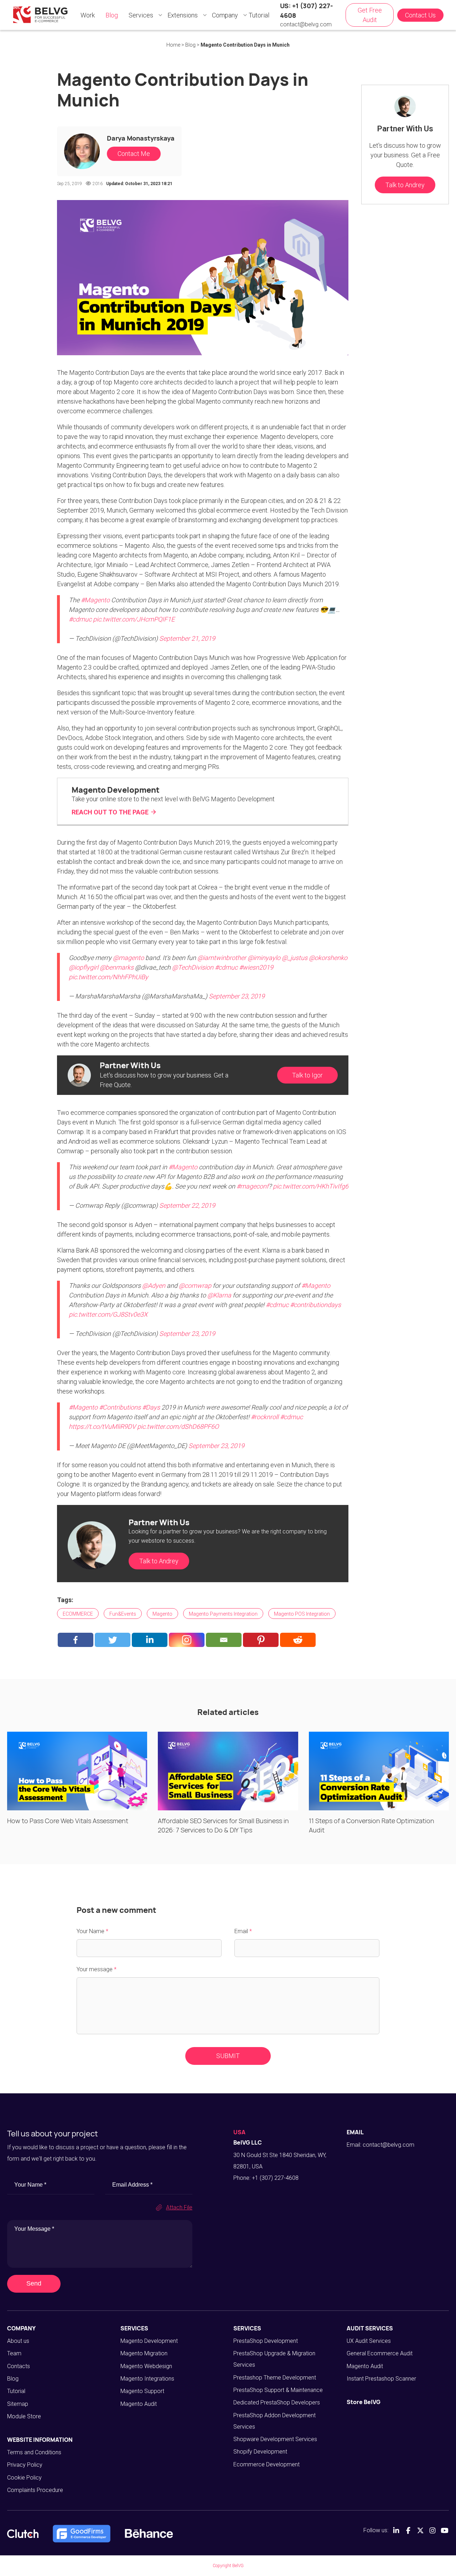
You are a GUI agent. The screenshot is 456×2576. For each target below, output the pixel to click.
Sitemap (18, 2404)
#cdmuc (80, 619)
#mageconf (253, 1186)
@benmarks (117, 967)
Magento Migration (144, 2353)
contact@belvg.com (306, 24)
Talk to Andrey (159, 1561)
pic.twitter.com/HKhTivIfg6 (311, 1186)
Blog (13, 2379)
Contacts (19, 2366)
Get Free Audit (370, 15)
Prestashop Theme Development (275, 2378)
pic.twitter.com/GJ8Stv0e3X (108, 1314)
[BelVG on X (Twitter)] (420, 2530)
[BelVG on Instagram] (432, 2530)
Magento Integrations (147, 2379)
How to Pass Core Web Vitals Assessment (68, 1821)
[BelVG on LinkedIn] (396, 2530)
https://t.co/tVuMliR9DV (102, 1426)
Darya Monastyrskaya (141, 138)
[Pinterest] (261, 1640)
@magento (128, 958)
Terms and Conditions (34, 2452)
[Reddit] (298, 1640)
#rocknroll (265, 1417)
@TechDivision (193, 967)
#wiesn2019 (256, 967)
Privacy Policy (25, 2465)
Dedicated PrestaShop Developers (277, 2402)
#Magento (95, 600)
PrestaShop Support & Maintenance (278, 2390)
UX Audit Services (369, 2341)
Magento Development (149, 2341)
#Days (151, 1407)
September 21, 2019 (187, 638)
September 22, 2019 (187, 1205)
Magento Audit (139, 2404)
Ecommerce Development (266, 2464)
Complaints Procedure (35, 2490)
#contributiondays (315, 1305)
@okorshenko (328, 958)
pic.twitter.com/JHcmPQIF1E (134, 619)
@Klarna (219, 1295)
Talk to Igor (307, 1075)
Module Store (24, 2416)
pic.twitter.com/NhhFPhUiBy (108, 977)
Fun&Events (123, 1614)
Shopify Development (260, 2452)
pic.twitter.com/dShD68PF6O (178, 1426)
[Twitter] (113, 1640)
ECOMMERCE (78, 1614)
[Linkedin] (150, 1640)
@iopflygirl (84, 967)
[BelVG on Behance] (149, 2534)
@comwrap (195, 1286)
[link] (203, 801)
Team (14, 2353)
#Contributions (120, 1407)
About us (18, 2341)
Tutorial (16, 2391)
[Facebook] (76, 1640)
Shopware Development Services (275, 2439)
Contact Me (134, 154)
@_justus (295, 958)
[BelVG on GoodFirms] (82, 2534)
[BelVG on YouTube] (445, 2530)
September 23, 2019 (237, 996)
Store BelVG (364, 2402)
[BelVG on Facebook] (408, 2530)
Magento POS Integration (302, 1614)
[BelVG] (40, 14)
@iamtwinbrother (222, 958)
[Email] (224, 1640)
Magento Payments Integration (223, 1614)
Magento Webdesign (146, 2366)
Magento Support (142, 2391)
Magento (162, 1614)
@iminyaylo (264, 958)
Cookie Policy (24, 2478)
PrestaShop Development (266, 2341)
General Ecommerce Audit (380, 2353)
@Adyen (154, 1286)
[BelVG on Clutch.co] (23, 2534)
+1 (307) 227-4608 (275, 2178)
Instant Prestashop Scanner (381, 2379)
